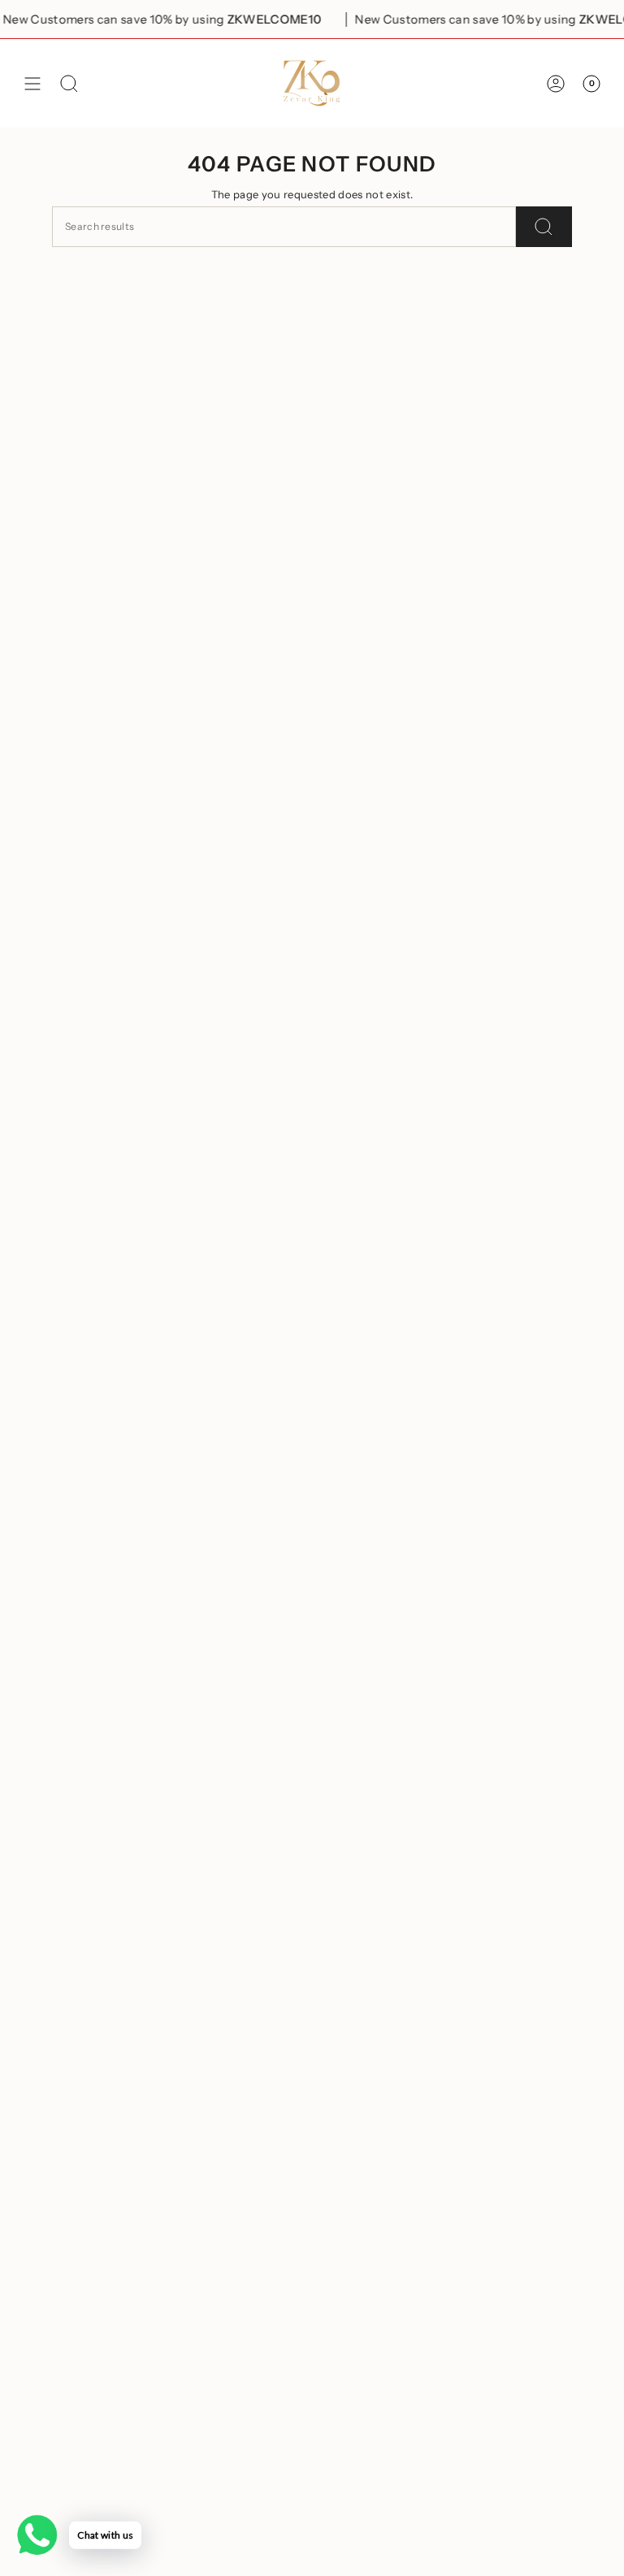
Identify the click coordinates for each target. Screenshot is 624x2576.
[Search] (544, 227)
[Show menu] (32, 83)
